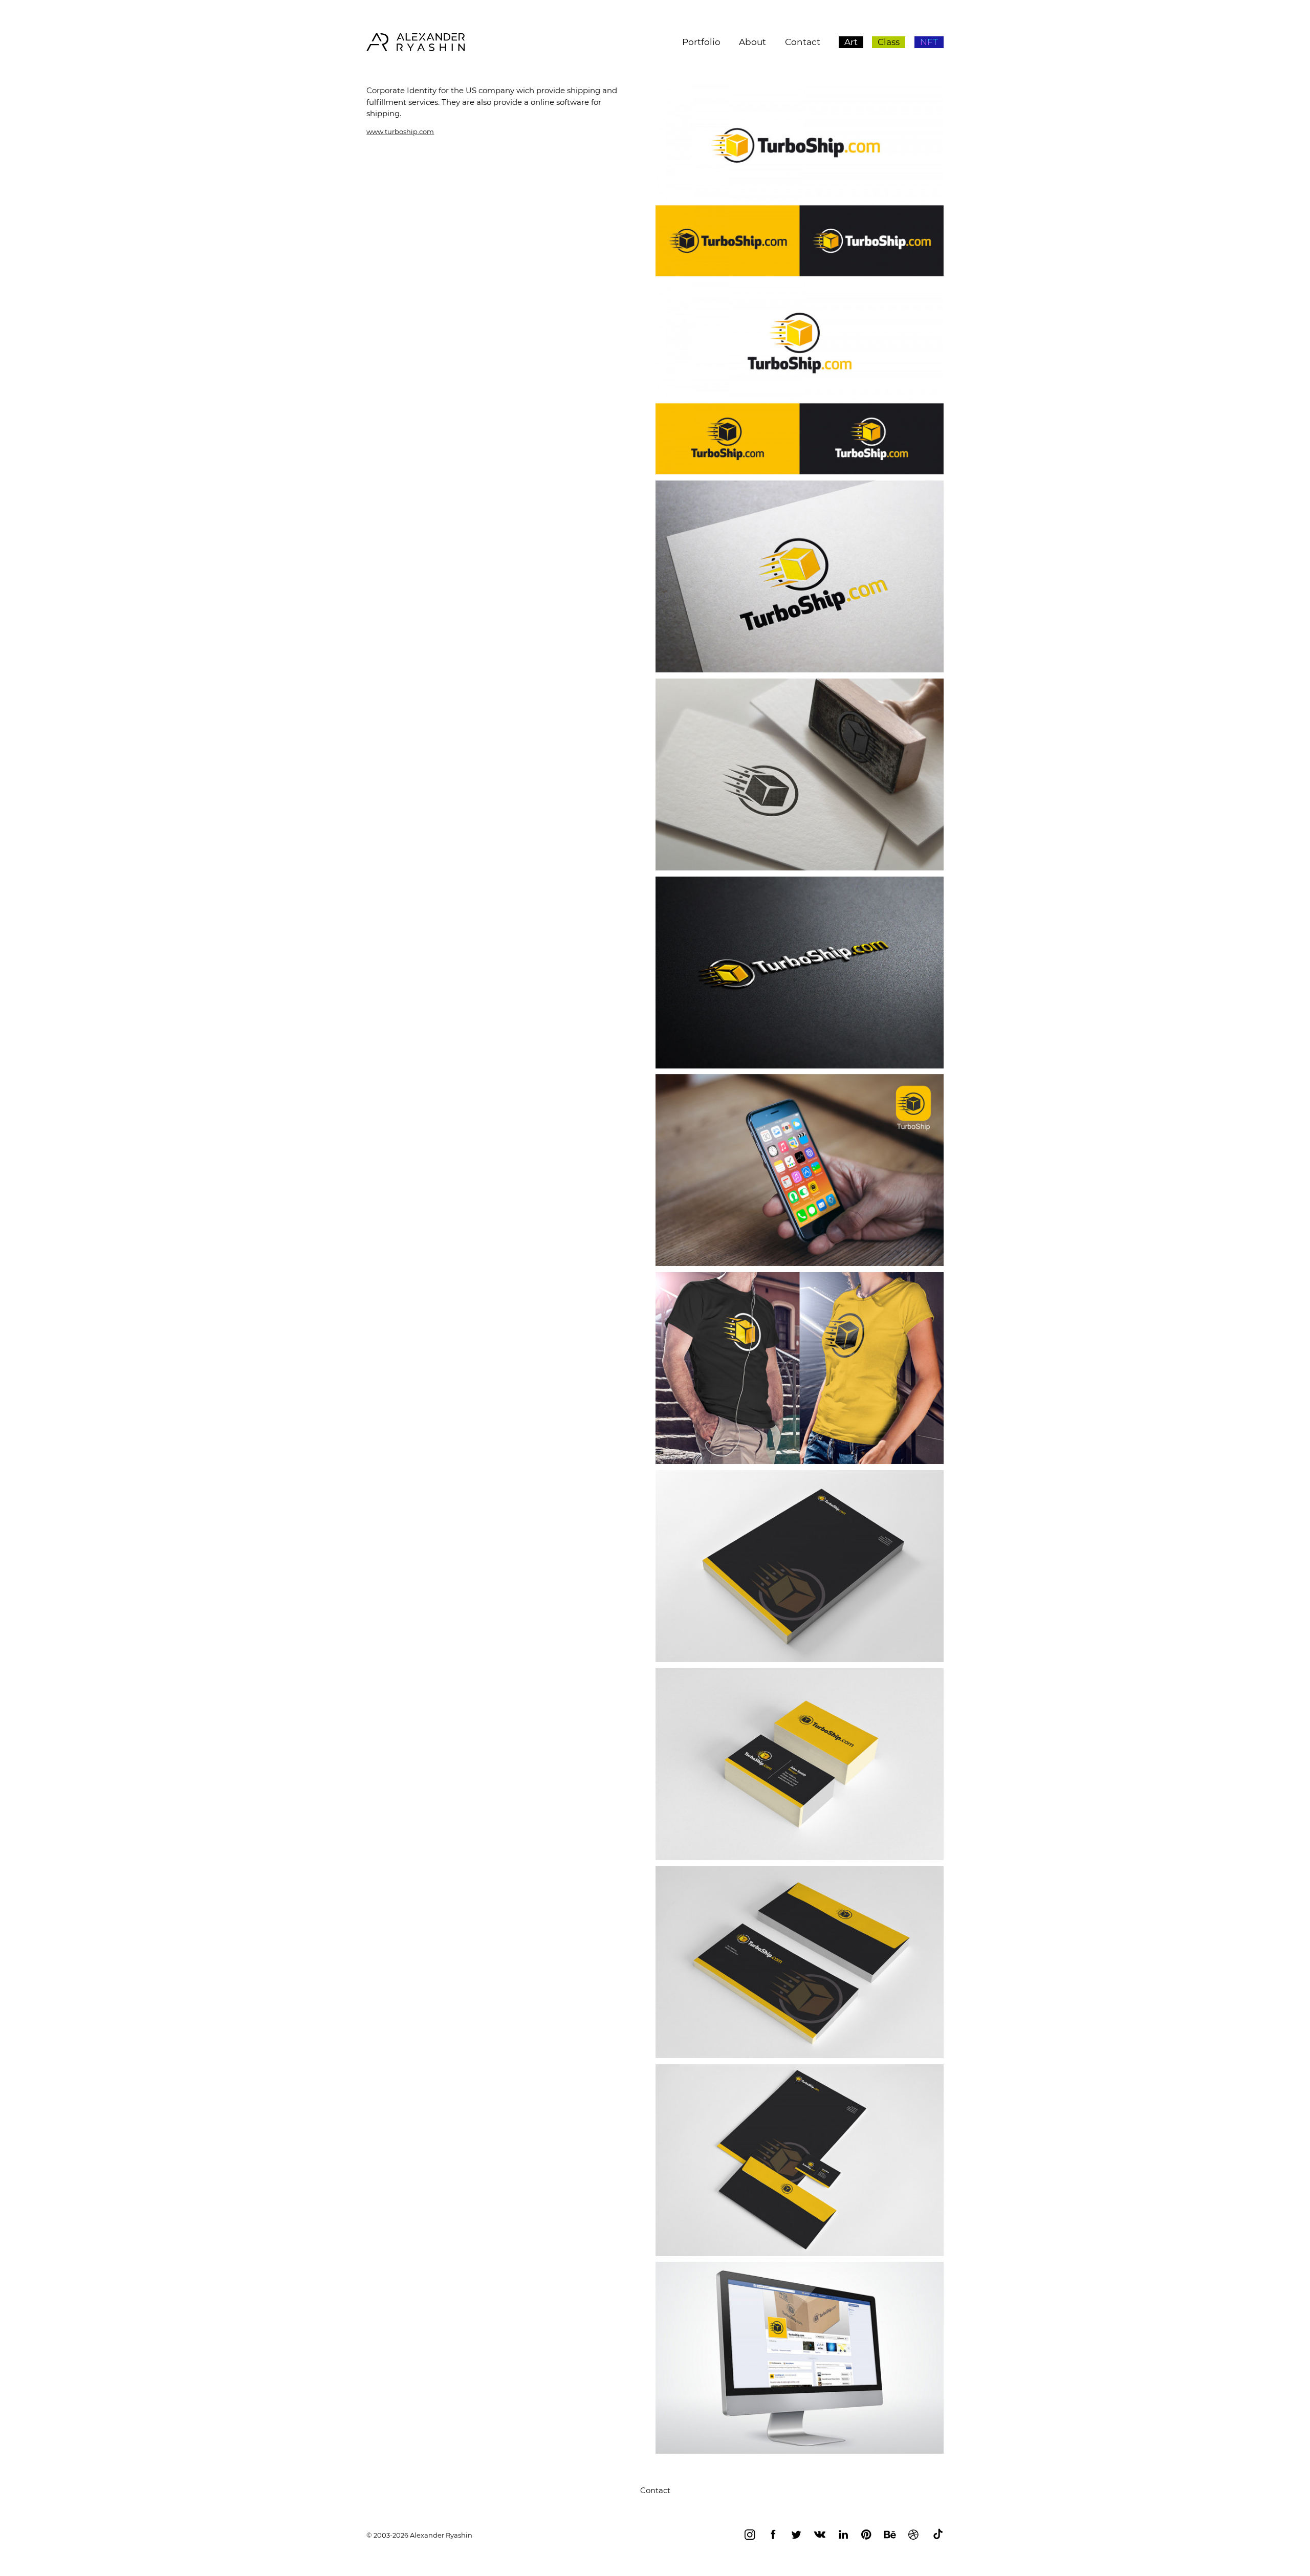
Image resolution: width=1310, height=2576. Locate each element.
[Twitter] (796, 2536)
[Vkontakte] (820, 2536)
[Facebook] (773, 2536)
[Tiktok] (938, 2536)
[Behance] (890, 2536)
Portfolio (701, 42)
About (752, 42)
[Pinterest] (866, 2536)
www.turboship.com (400, 132)
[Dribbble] (913, 2536)
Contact (803, 42)
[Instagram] (750, 2536)
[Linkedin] (843, 2536)
